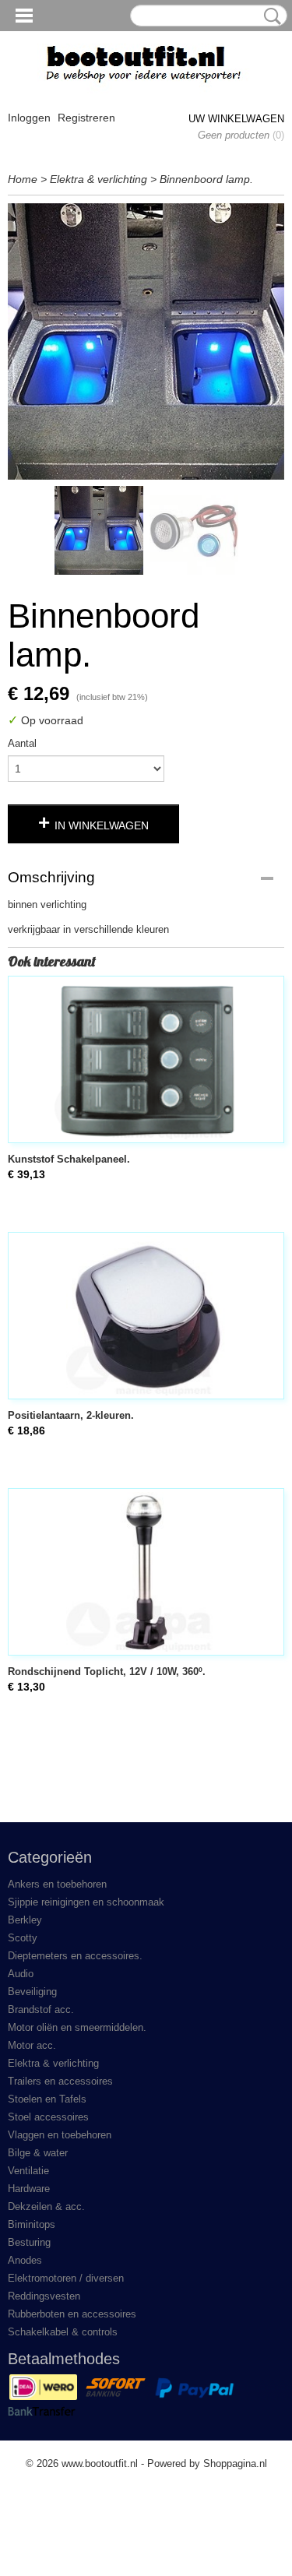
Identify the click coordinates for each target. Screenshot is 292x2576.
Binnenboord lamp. (206, 179)
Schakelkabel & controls (63, 2332)
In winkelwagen (102, 825)
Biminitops (32, 2224)
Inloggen (29, 118)
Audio (21, 1974)
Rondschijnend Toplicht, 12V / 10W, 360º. (107, 1672)
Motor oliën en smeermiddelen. (77, 2027)
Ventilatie (28, 2171)
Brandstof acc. (41, 2009)
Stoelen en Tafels (47, 2099)
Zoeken (269, 16)
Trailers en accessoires (60, 2081)
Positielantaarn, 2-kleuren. (71, 1415)
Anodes (25, 2260)
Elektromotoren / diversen (66, 2278)
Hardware (29, 2189)
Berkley (25, 1920)
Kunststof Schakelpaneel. (69, 1159)
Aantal (22, 743)
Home (23, 179)
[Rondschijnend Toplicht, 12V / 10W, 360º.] (146, 1572)
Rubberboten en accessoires (72, 2314)
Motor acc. (32, 2045)
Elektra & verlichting (99, 179)
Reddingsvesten (44, 2296)
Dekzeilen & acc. (46, 2206)
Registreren (86, 118)
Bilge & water (38, 2153)
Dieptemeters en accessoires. (75, 1956)
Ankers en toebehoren (57, 1884)
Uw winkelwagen (236, 119)
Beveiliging (32, 1992)
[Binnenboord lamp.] (146, 341)
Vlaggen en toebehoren (60, 2135)
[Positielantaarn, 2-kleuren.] (146, 1316)
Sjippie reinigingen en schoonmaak (86, 1902)
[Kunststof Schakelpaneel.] (146, 1059)
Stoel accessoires (48, 2117)
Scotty (23, 1938)
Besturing (29, 2242)
